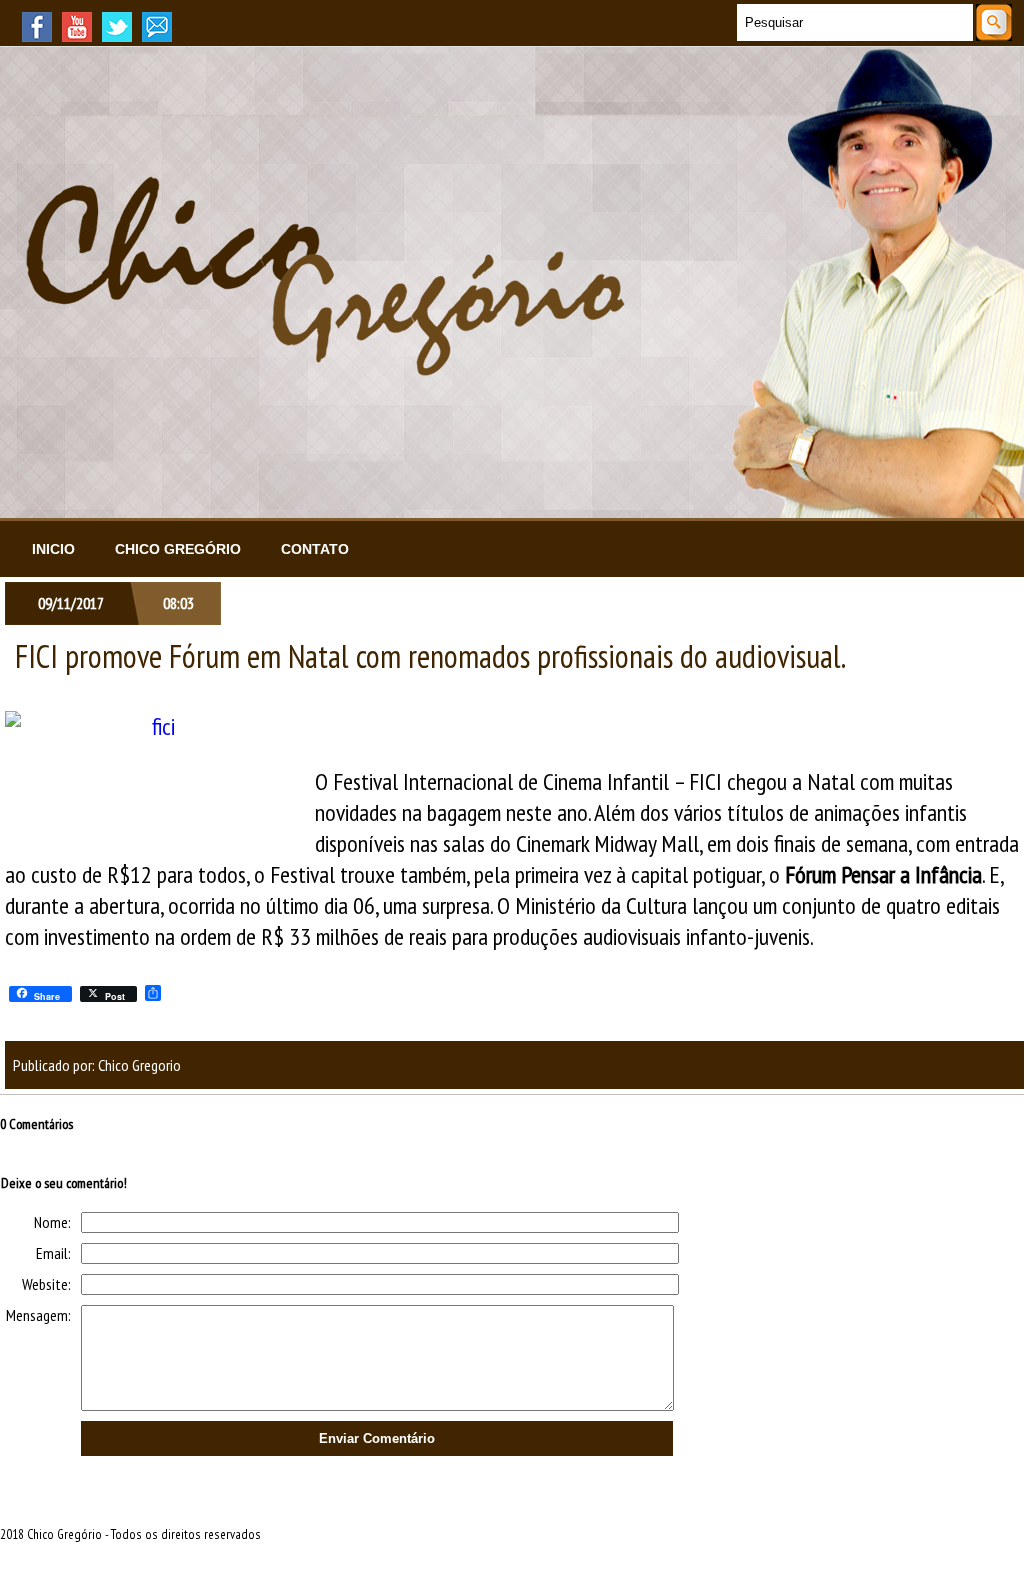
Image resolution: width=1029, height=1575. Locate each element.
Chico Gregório (178, 549)
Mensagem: (38, 1315)
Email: (53, 1253)
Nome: (52, 1222)
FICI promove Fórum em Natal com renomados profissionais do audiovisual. (430, 656)
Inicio (53, 549)
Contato (315, 549)
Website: (46, 1284)
